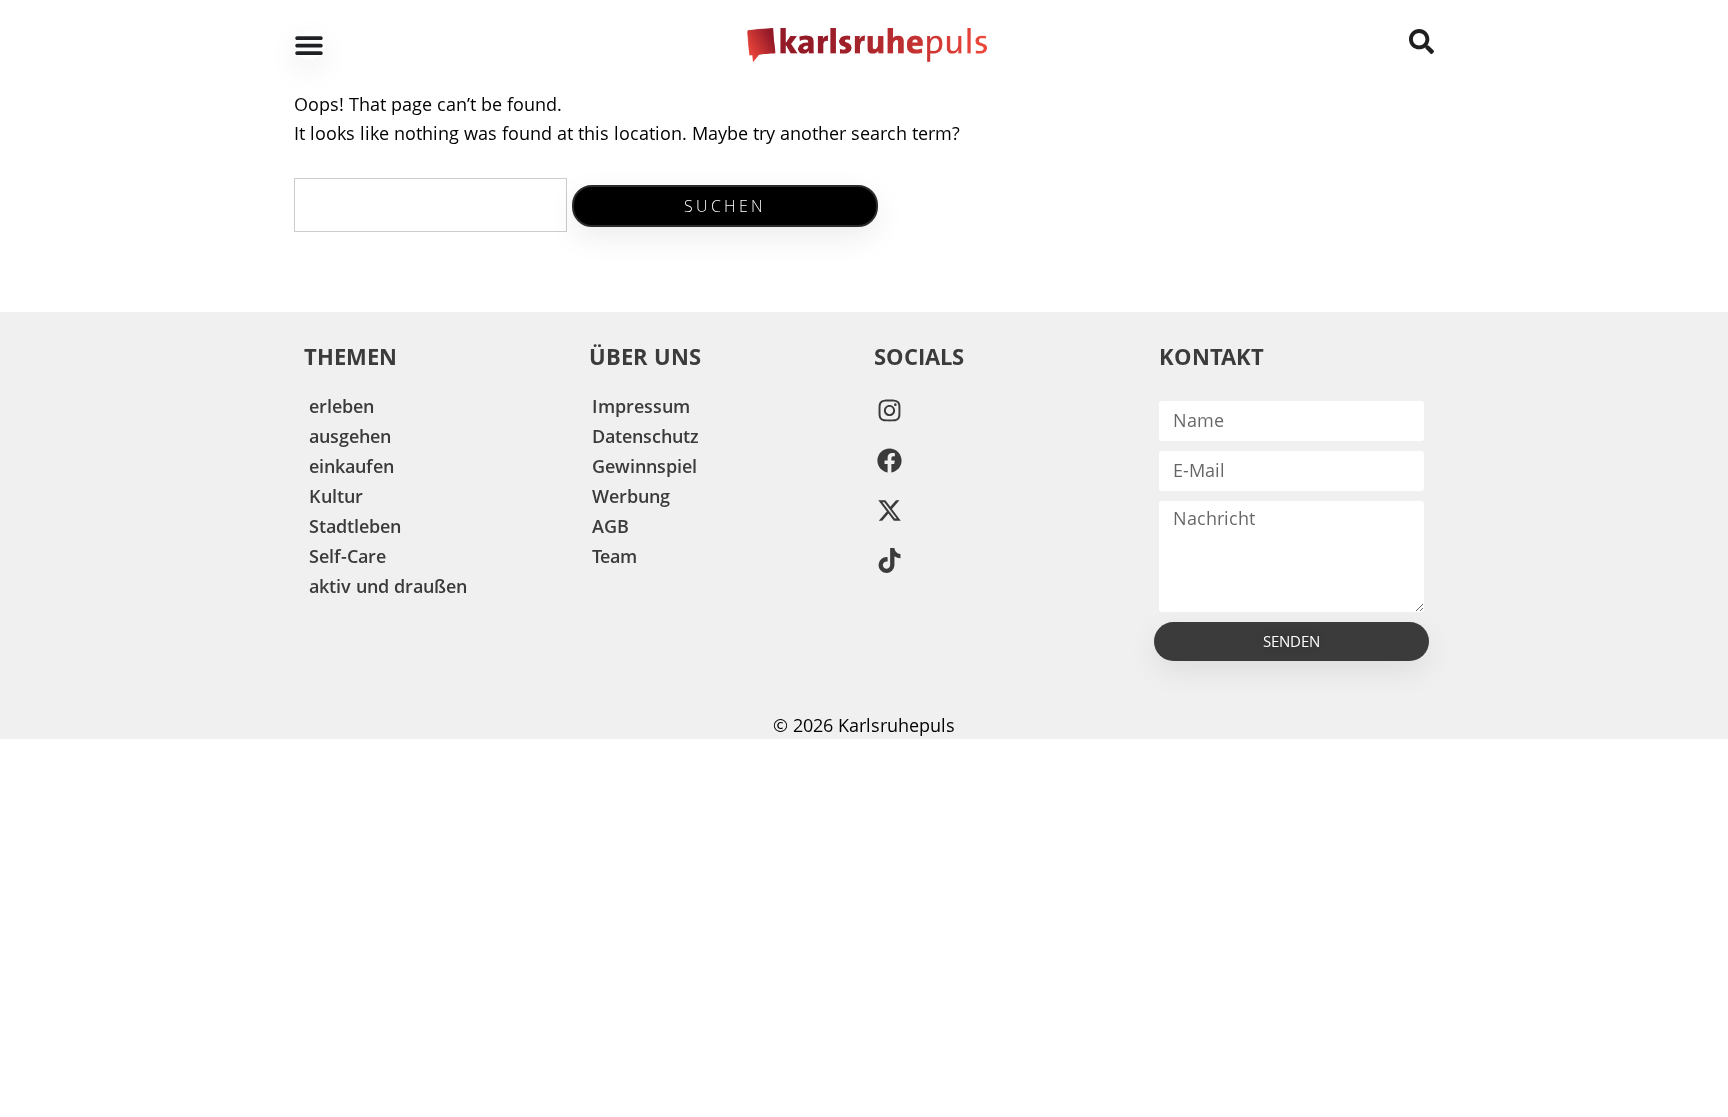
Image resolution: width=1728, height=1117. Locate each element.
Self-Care (347, 556)
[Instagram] (889, 411)
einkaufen (351, 466)
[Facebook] (889, 461)
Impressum (641, 406)
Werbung (631, 496)
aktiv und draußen (388, 586)
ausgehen (350, 436)
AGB (610, 526)
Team (614, 556)
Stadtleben (355, 526)
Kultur (336, 496)
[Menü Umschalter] (309, 45)
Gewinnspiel (644, 466)
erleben (341, 406)
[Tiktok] (889, 561)
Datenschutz (645, 436)
